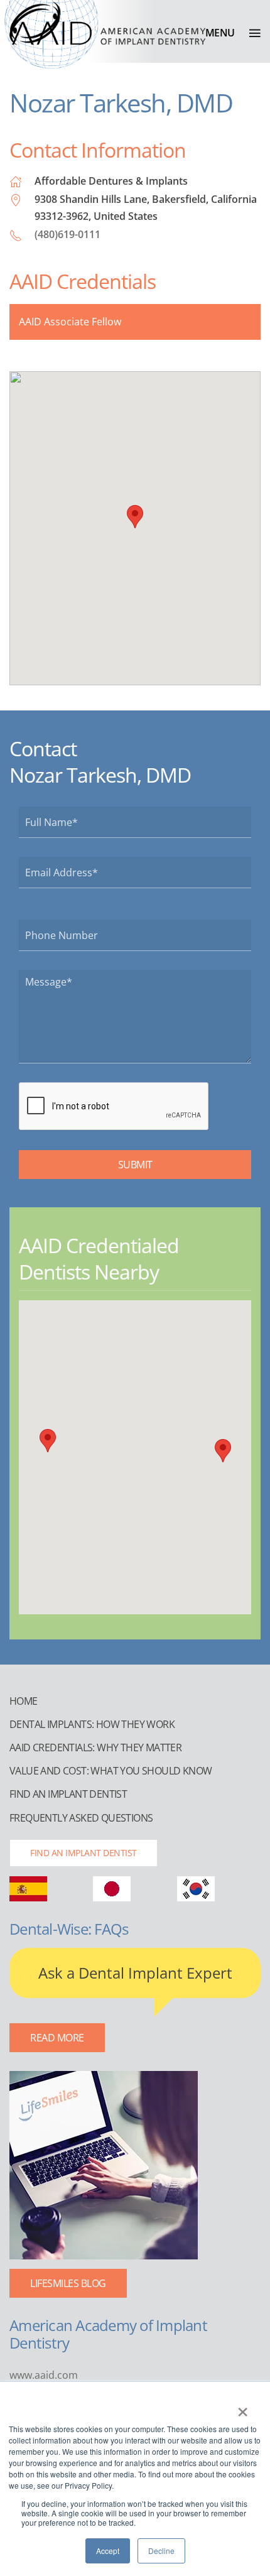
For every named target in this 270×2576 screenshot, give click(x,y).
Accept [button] (108, 2551)
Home (24, 1701)
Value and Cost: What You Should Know (111, 1771)
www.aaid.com (44, 2375)
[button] (233, 33)
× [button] (243, 2408)
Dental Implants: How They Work (92, 1724)
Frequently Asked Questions (81, 1818)
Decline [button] (161, 2551)
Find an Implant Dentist (68, 1794)
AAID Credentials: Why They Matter (95, 1747)
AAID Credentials (83, 281)
